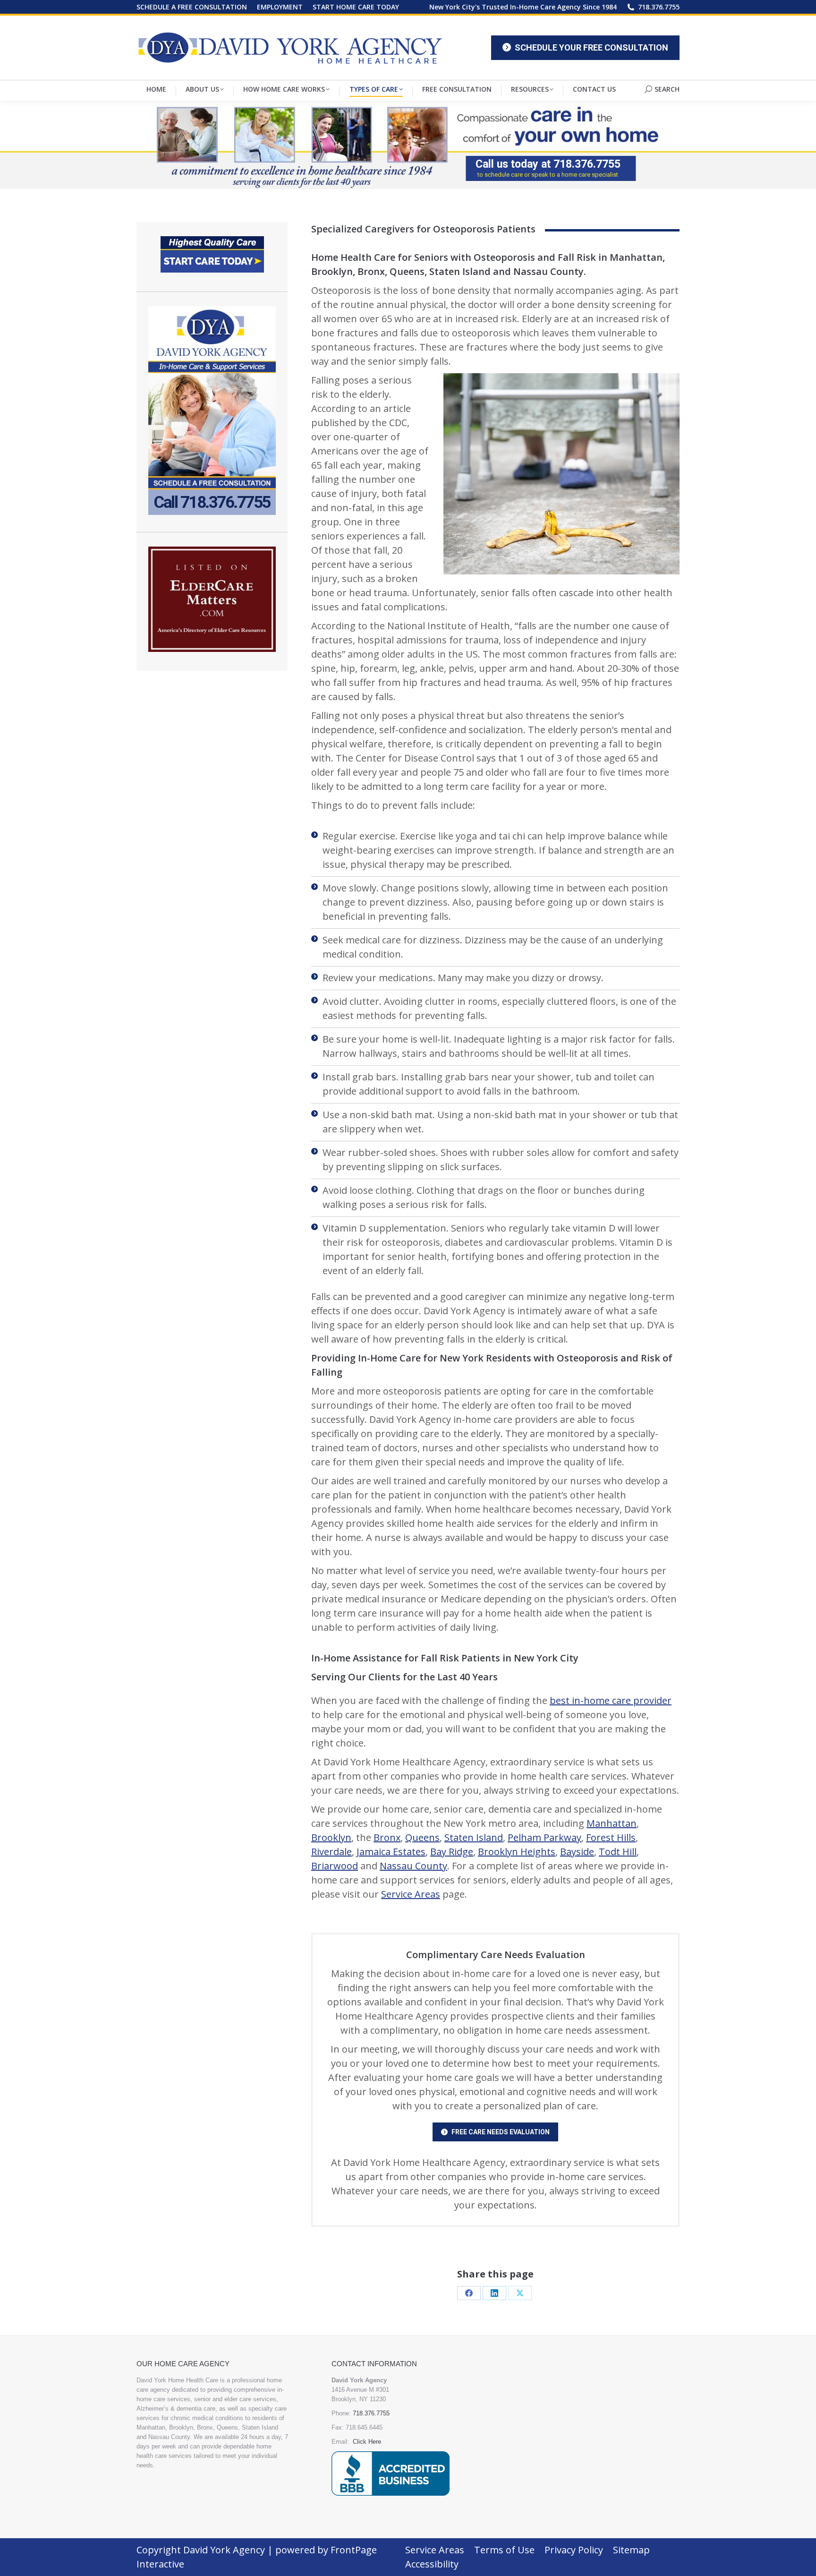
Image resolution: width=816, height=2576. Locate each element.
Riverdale (331, 1852)
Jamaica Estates (391, 1852)
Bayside (577, 1852)
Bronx (387, 1837)
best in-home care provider (611, 1700)
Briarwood (335, 1866)
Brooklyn (331, 1837)
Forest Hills (611, 1837)
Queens (422, 1837)
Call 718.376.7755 (212, 503)
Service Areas (411, 1894)
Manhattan (612, 1823)
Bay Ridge (452, 1852)
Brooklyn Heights (517, 1852)
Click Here (367, 2442)
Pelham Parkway (544, 1837)
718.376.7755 (659, 7)
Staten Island (474, 1837)
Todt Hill (618, 1852)
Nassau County (413, 1866)
